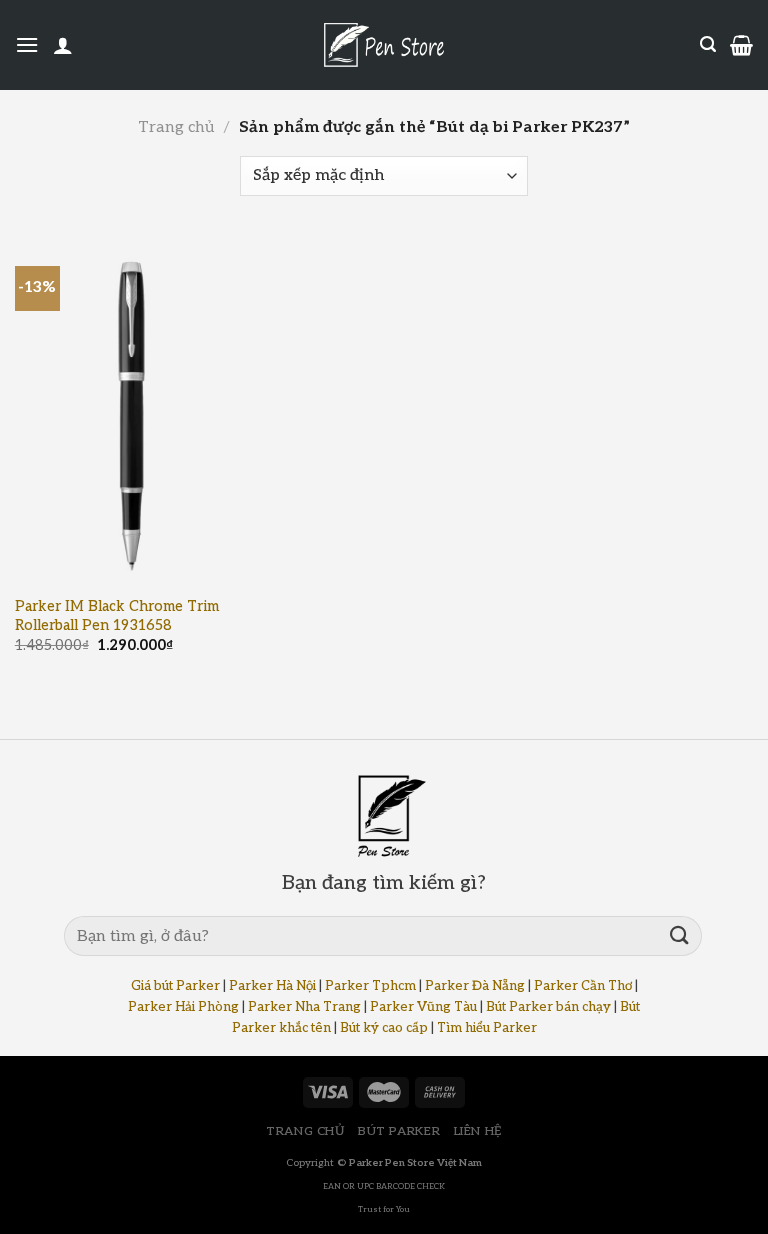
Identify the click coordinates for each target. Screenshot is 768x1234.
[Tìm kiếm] (708, 44)
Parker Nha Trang (304, 1007)
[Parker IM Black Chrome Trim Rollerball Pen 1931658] (131, 411)
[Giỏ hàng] (741, 45)
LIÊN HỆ (478, 1131)
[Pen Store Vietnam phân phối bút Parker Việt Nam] (384, 45)
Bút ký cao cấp (384, 1028)
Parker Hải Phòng (183, 1007)
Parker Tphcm (370, 986)
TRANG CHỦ (305, 1131)
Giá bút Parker (175, 986)
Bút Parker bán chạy (548, 1007)
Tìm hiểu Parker (487, 1028)
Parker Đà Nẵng (475, 986)
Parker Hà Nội (272, 986)
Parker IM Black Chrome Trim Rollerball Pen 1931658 (117, 616)
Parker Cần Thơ (583, 986)
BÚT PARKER (399, 1131)
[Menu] (27, 44)
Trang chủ (176, 127)
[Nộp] (680, 936)
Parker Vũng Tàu (423, 1007)
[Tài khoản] (63, 45)
